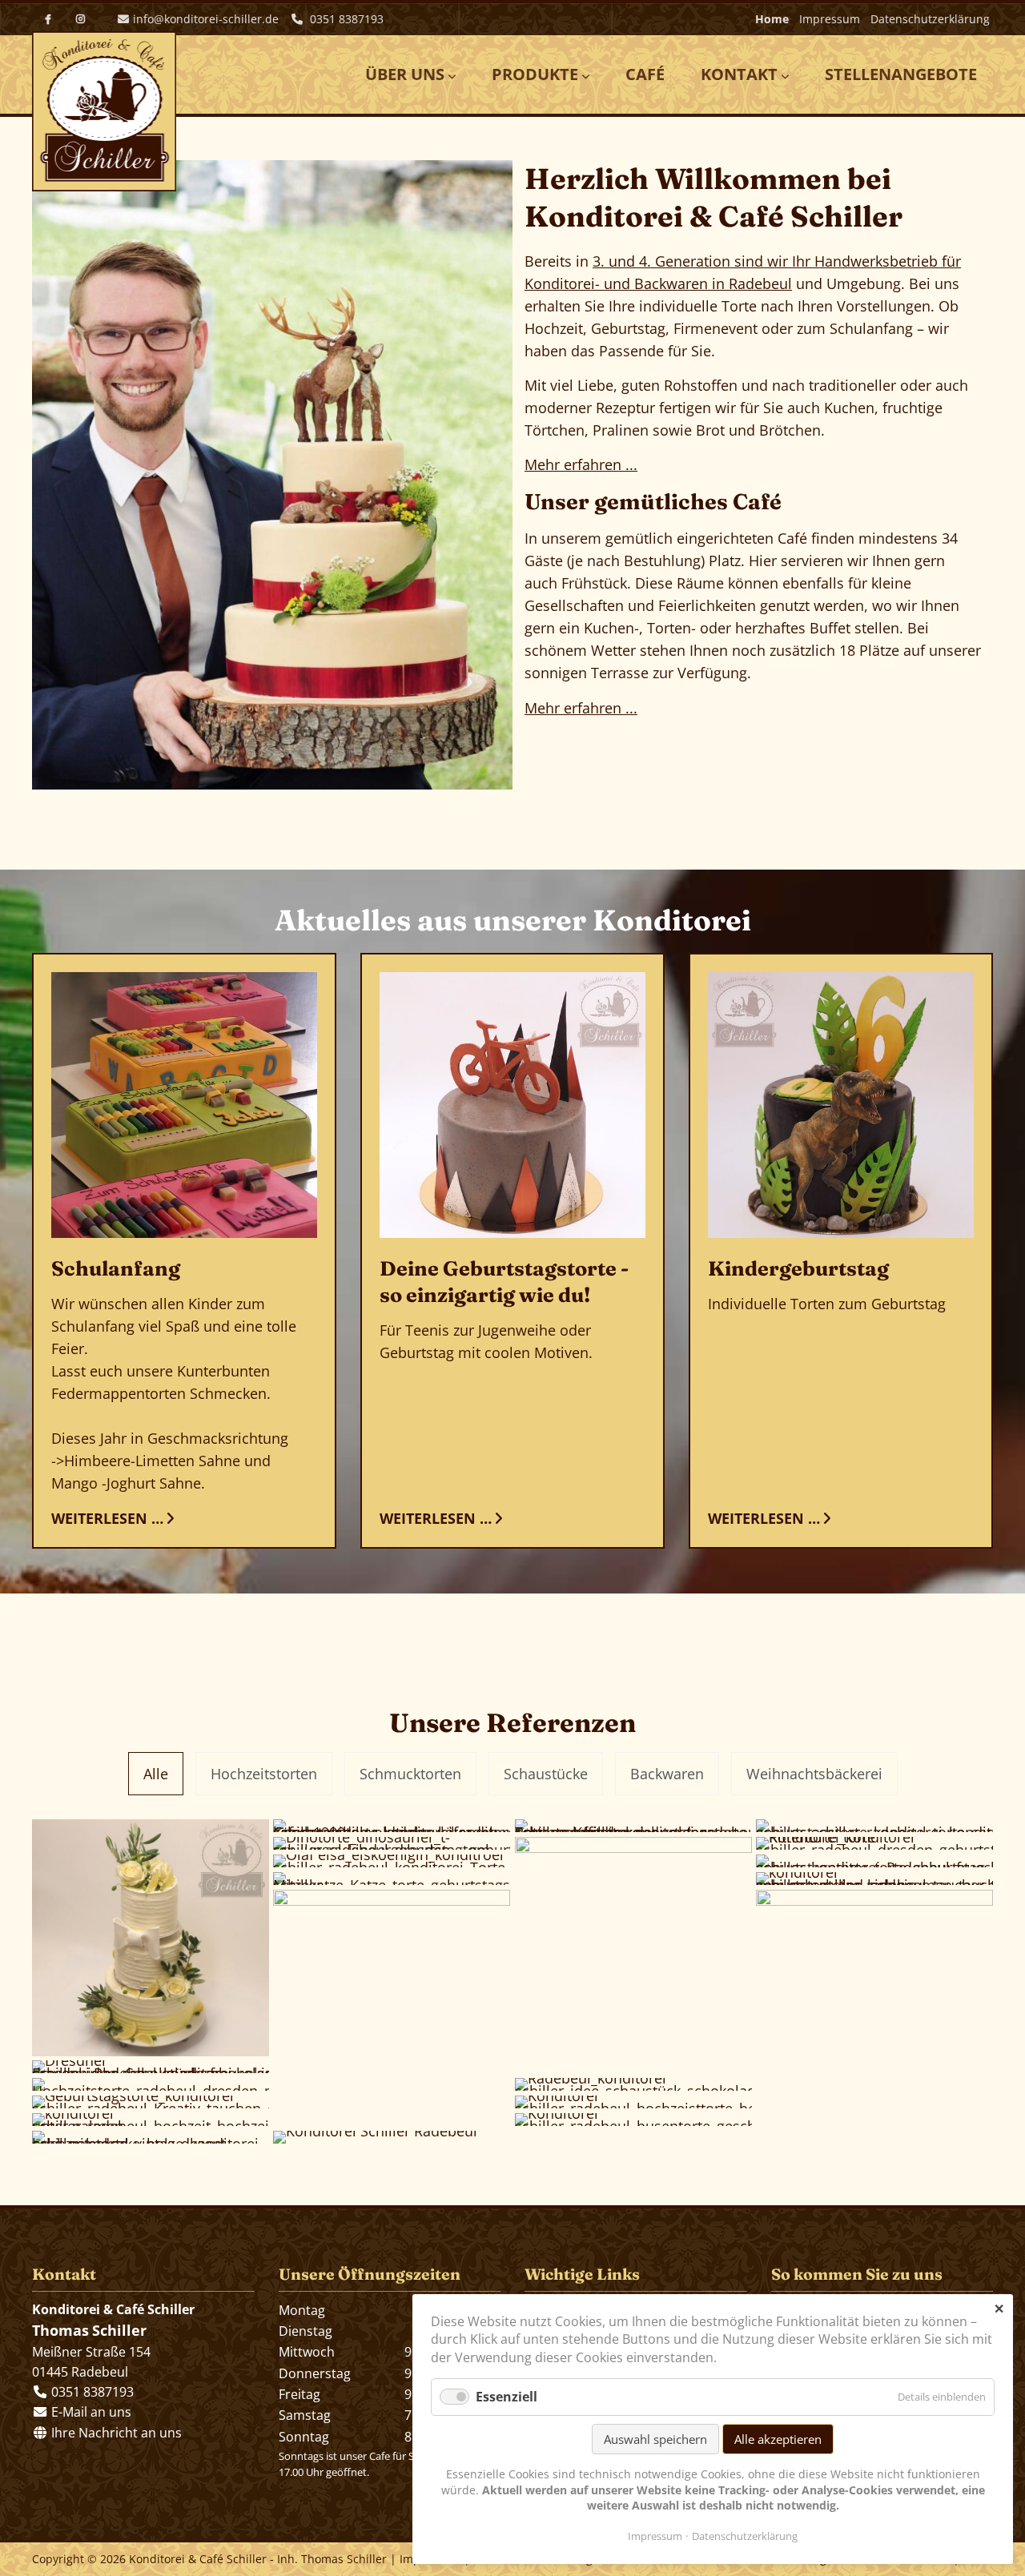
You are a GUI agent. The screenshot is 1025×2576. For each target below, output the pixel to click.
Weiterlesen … (107, 1517)
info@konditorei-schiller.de (206, 19)
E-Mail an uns (91, 2412)
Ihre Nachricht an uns (115, 2433)
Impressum (830, 19)
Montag (302, 2310)
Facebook (48, 19)
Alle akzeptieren (778, 2439)
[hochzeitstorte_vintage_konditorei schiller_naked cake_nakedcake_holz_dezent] (151, 2137)
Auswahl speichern (655, 2439)
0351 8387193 (345, 19)
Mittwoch (307, 2352)
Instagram (80, 19)
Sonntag (304, 2437)
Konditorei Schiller (104, 111)
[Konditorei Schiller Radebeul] (392, 2137)
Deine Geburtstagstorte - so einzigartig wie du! (504, 1281)
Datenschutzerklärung (930, 19)
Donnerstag (315, 2373)
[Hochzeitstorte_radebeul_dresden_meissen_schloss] (151, 2084)
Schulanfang (116, 1268)
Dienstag (305, 2331)
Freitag (299, 2394)
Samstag (305, 2415)
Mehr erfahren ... (581, 464)
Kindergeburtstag (798, 1268)
